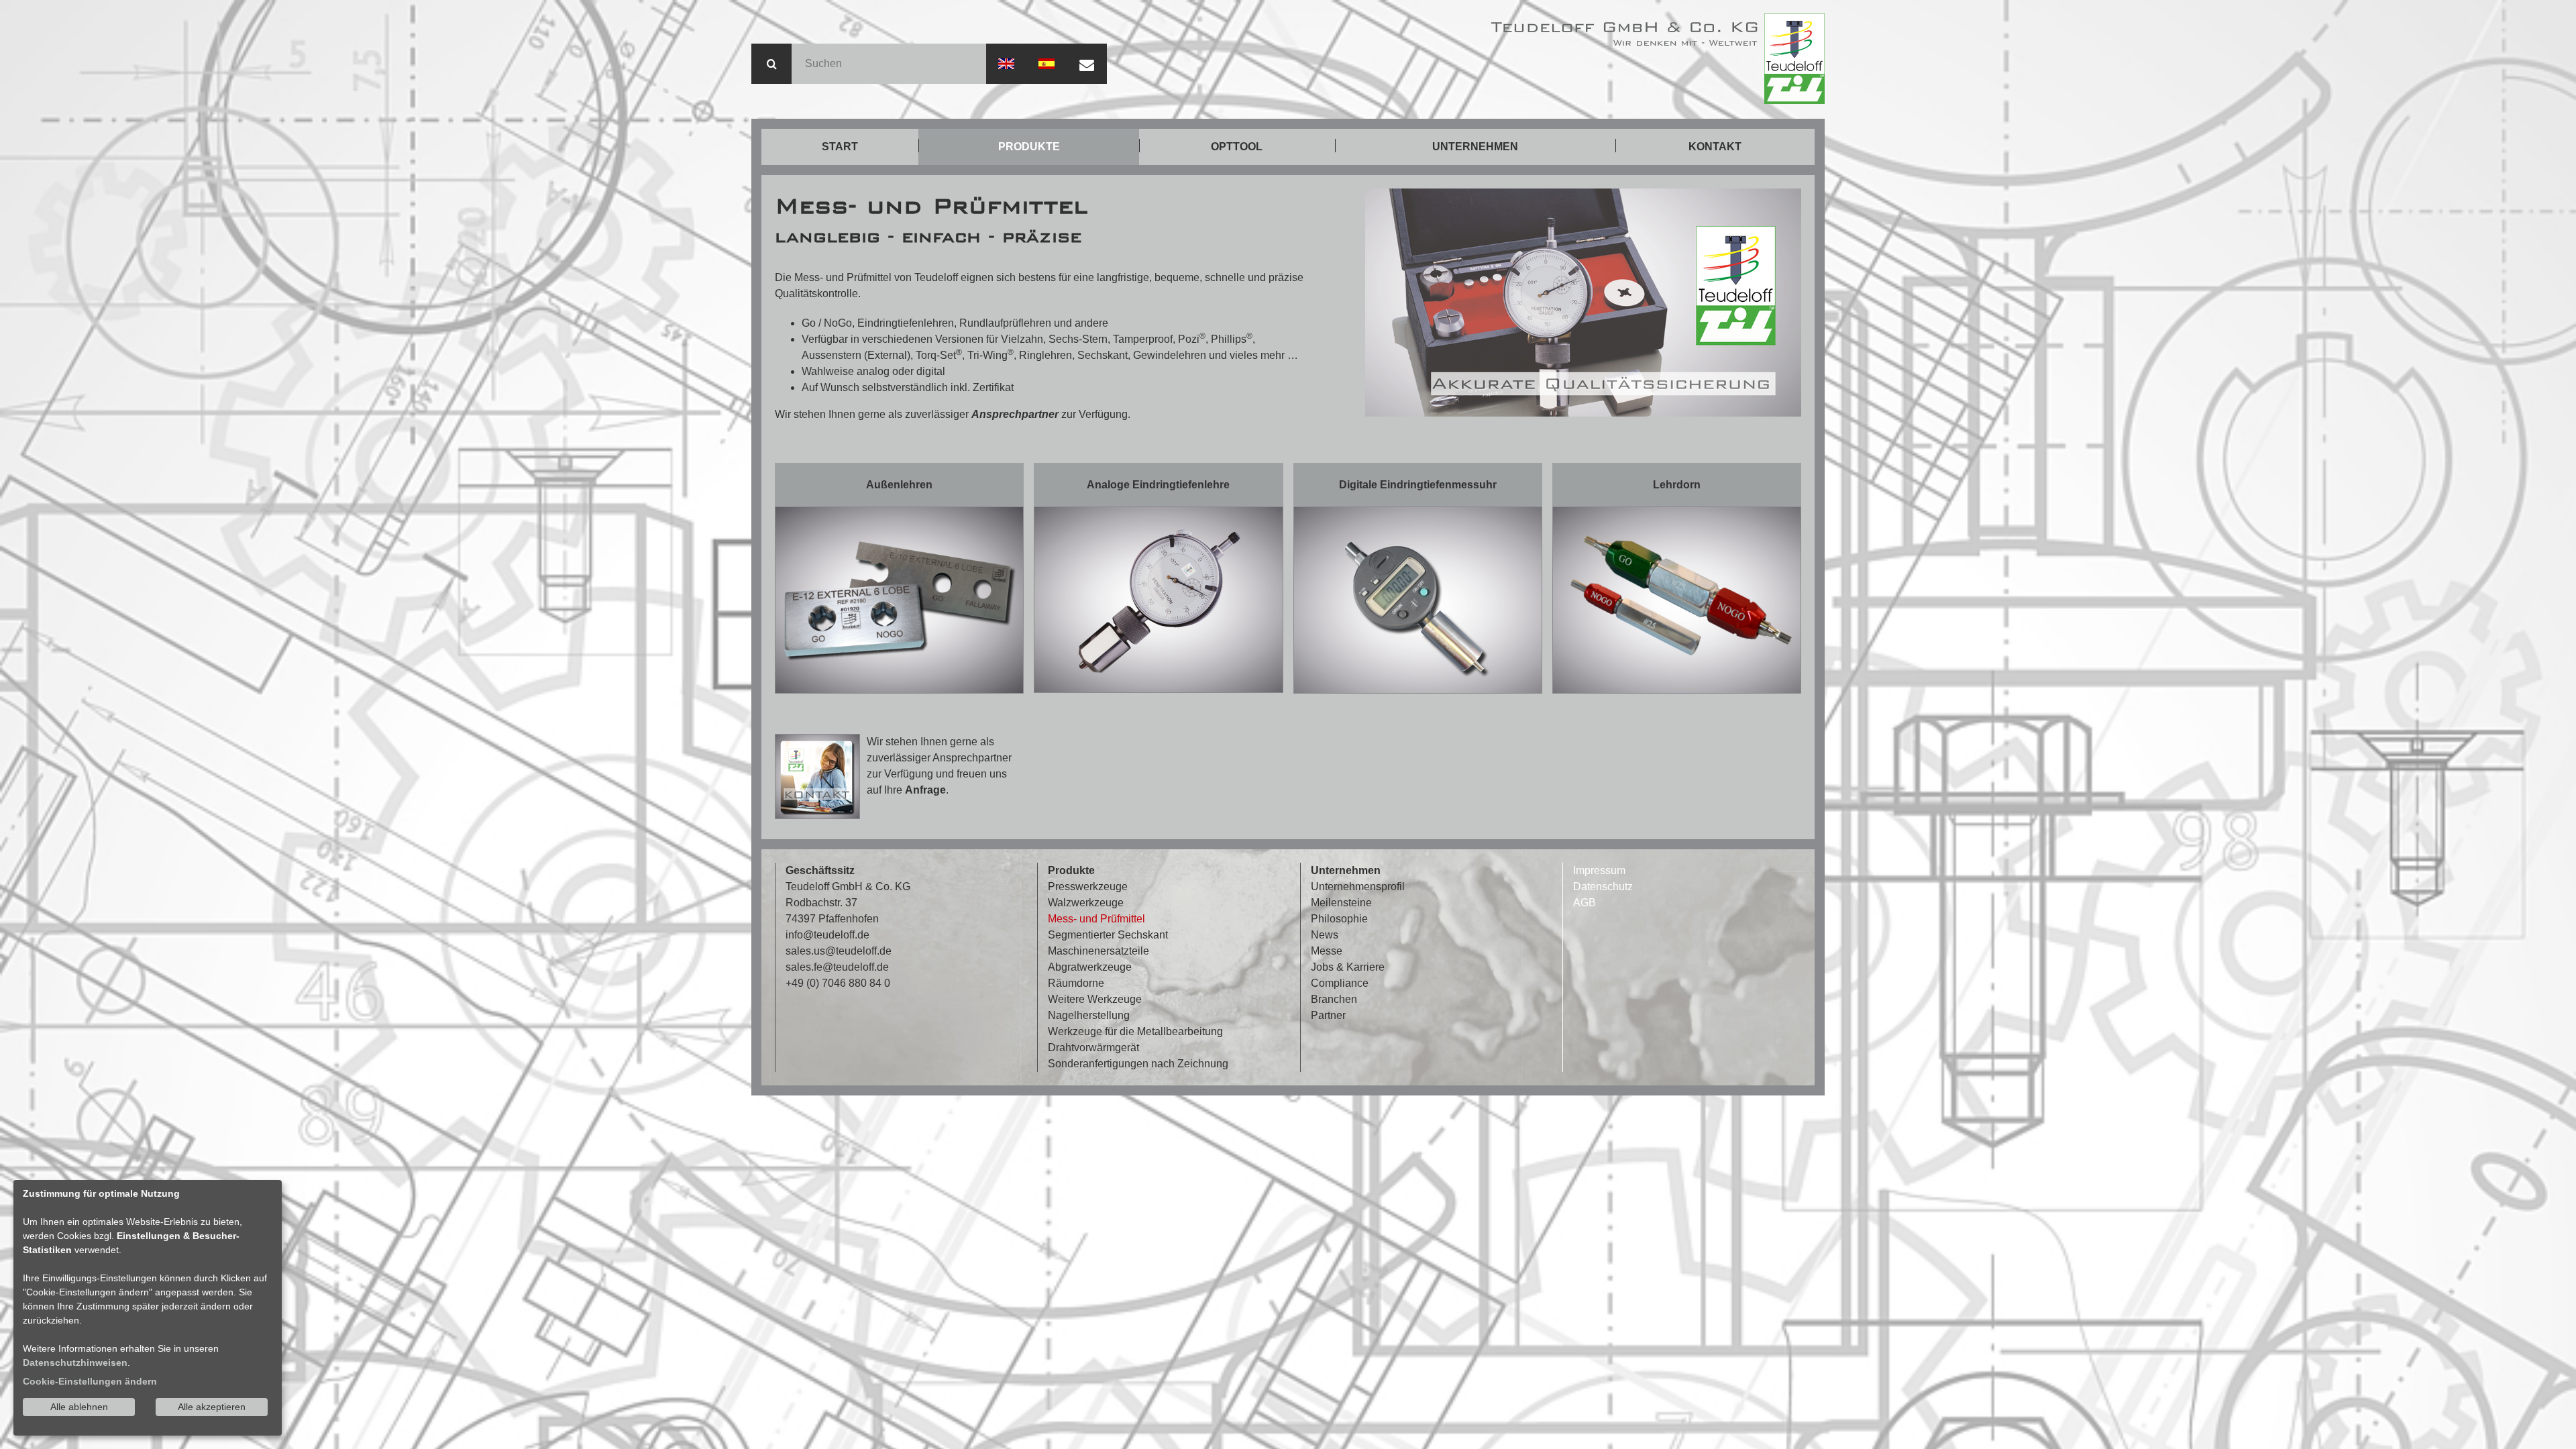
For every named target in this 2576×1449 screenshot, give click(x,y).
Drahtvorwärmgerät (1093, 1048)
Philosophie (1339, 919)
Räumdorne (1076, 983)
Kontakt (1715, 147)
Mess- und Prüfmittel (1096, 919)
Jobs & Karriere (1348, 967)
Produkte (1029, 147)
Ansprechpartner (1016, 414)
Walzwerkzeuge (1086, 903)
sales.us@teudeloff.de (839, 951)
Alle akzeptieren (212, 1407)
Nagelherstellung (1089, 1015)
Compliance (1340, 983)
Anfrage (925, 790)
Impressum (1599, 870)
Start (840, 147)
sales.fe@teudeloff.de (837, 967)
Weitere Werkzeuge (1095, 999)
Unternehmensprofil (1358, 887)
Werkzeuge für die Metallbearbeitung (1135, 1031)
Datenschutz (1603, 887)
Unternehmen (1475, 147)
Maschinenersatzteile (1098, 951)
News (1325, 935)
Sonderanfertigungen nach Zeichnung (1138, 1064)
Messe (1327, 951)
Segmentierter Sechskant (1108, 935)
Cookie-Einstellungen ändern (90, 1381)
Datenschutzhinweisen (75, 1362)
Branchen (1334, 999)
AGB (1585, 903)
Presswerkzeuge (1088, 887)
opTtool (1237, 147)
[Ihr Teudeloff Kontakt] (817, 776)
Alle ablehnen (79, 1407)
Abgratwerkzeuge (1090, 967)
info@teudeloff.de (827, 935)
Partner (1328, 1015)
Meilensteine (1341, 903)
